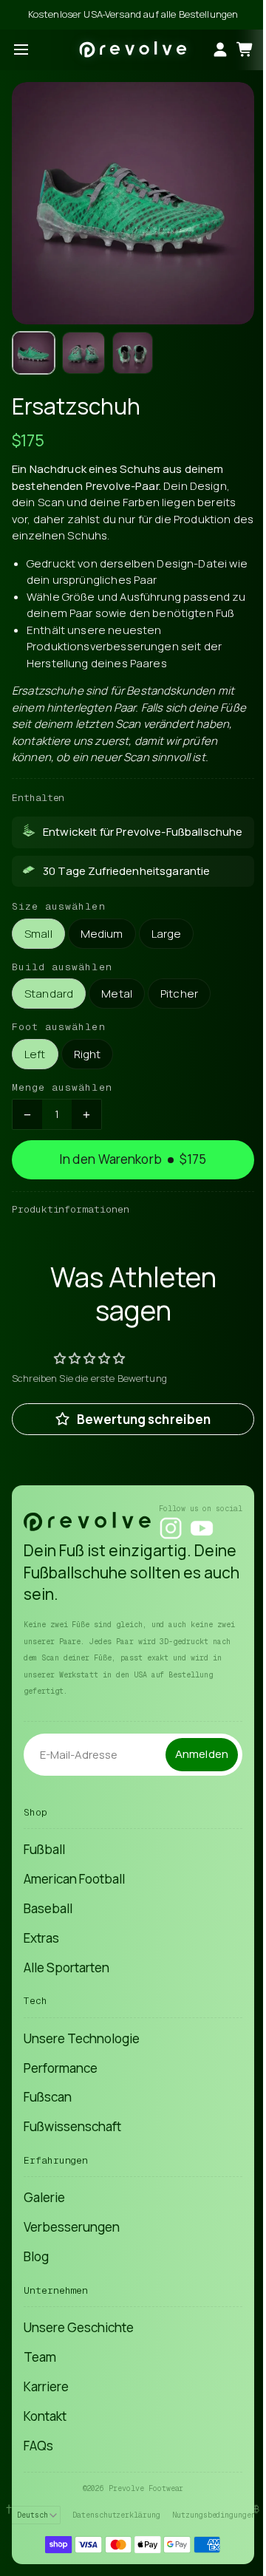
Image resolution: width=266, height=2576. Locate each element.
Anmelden (202, 1754)
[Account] (220, 50)
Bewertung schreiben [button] (144, 1419)
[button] (34, 353)
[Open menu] (21, 50)
